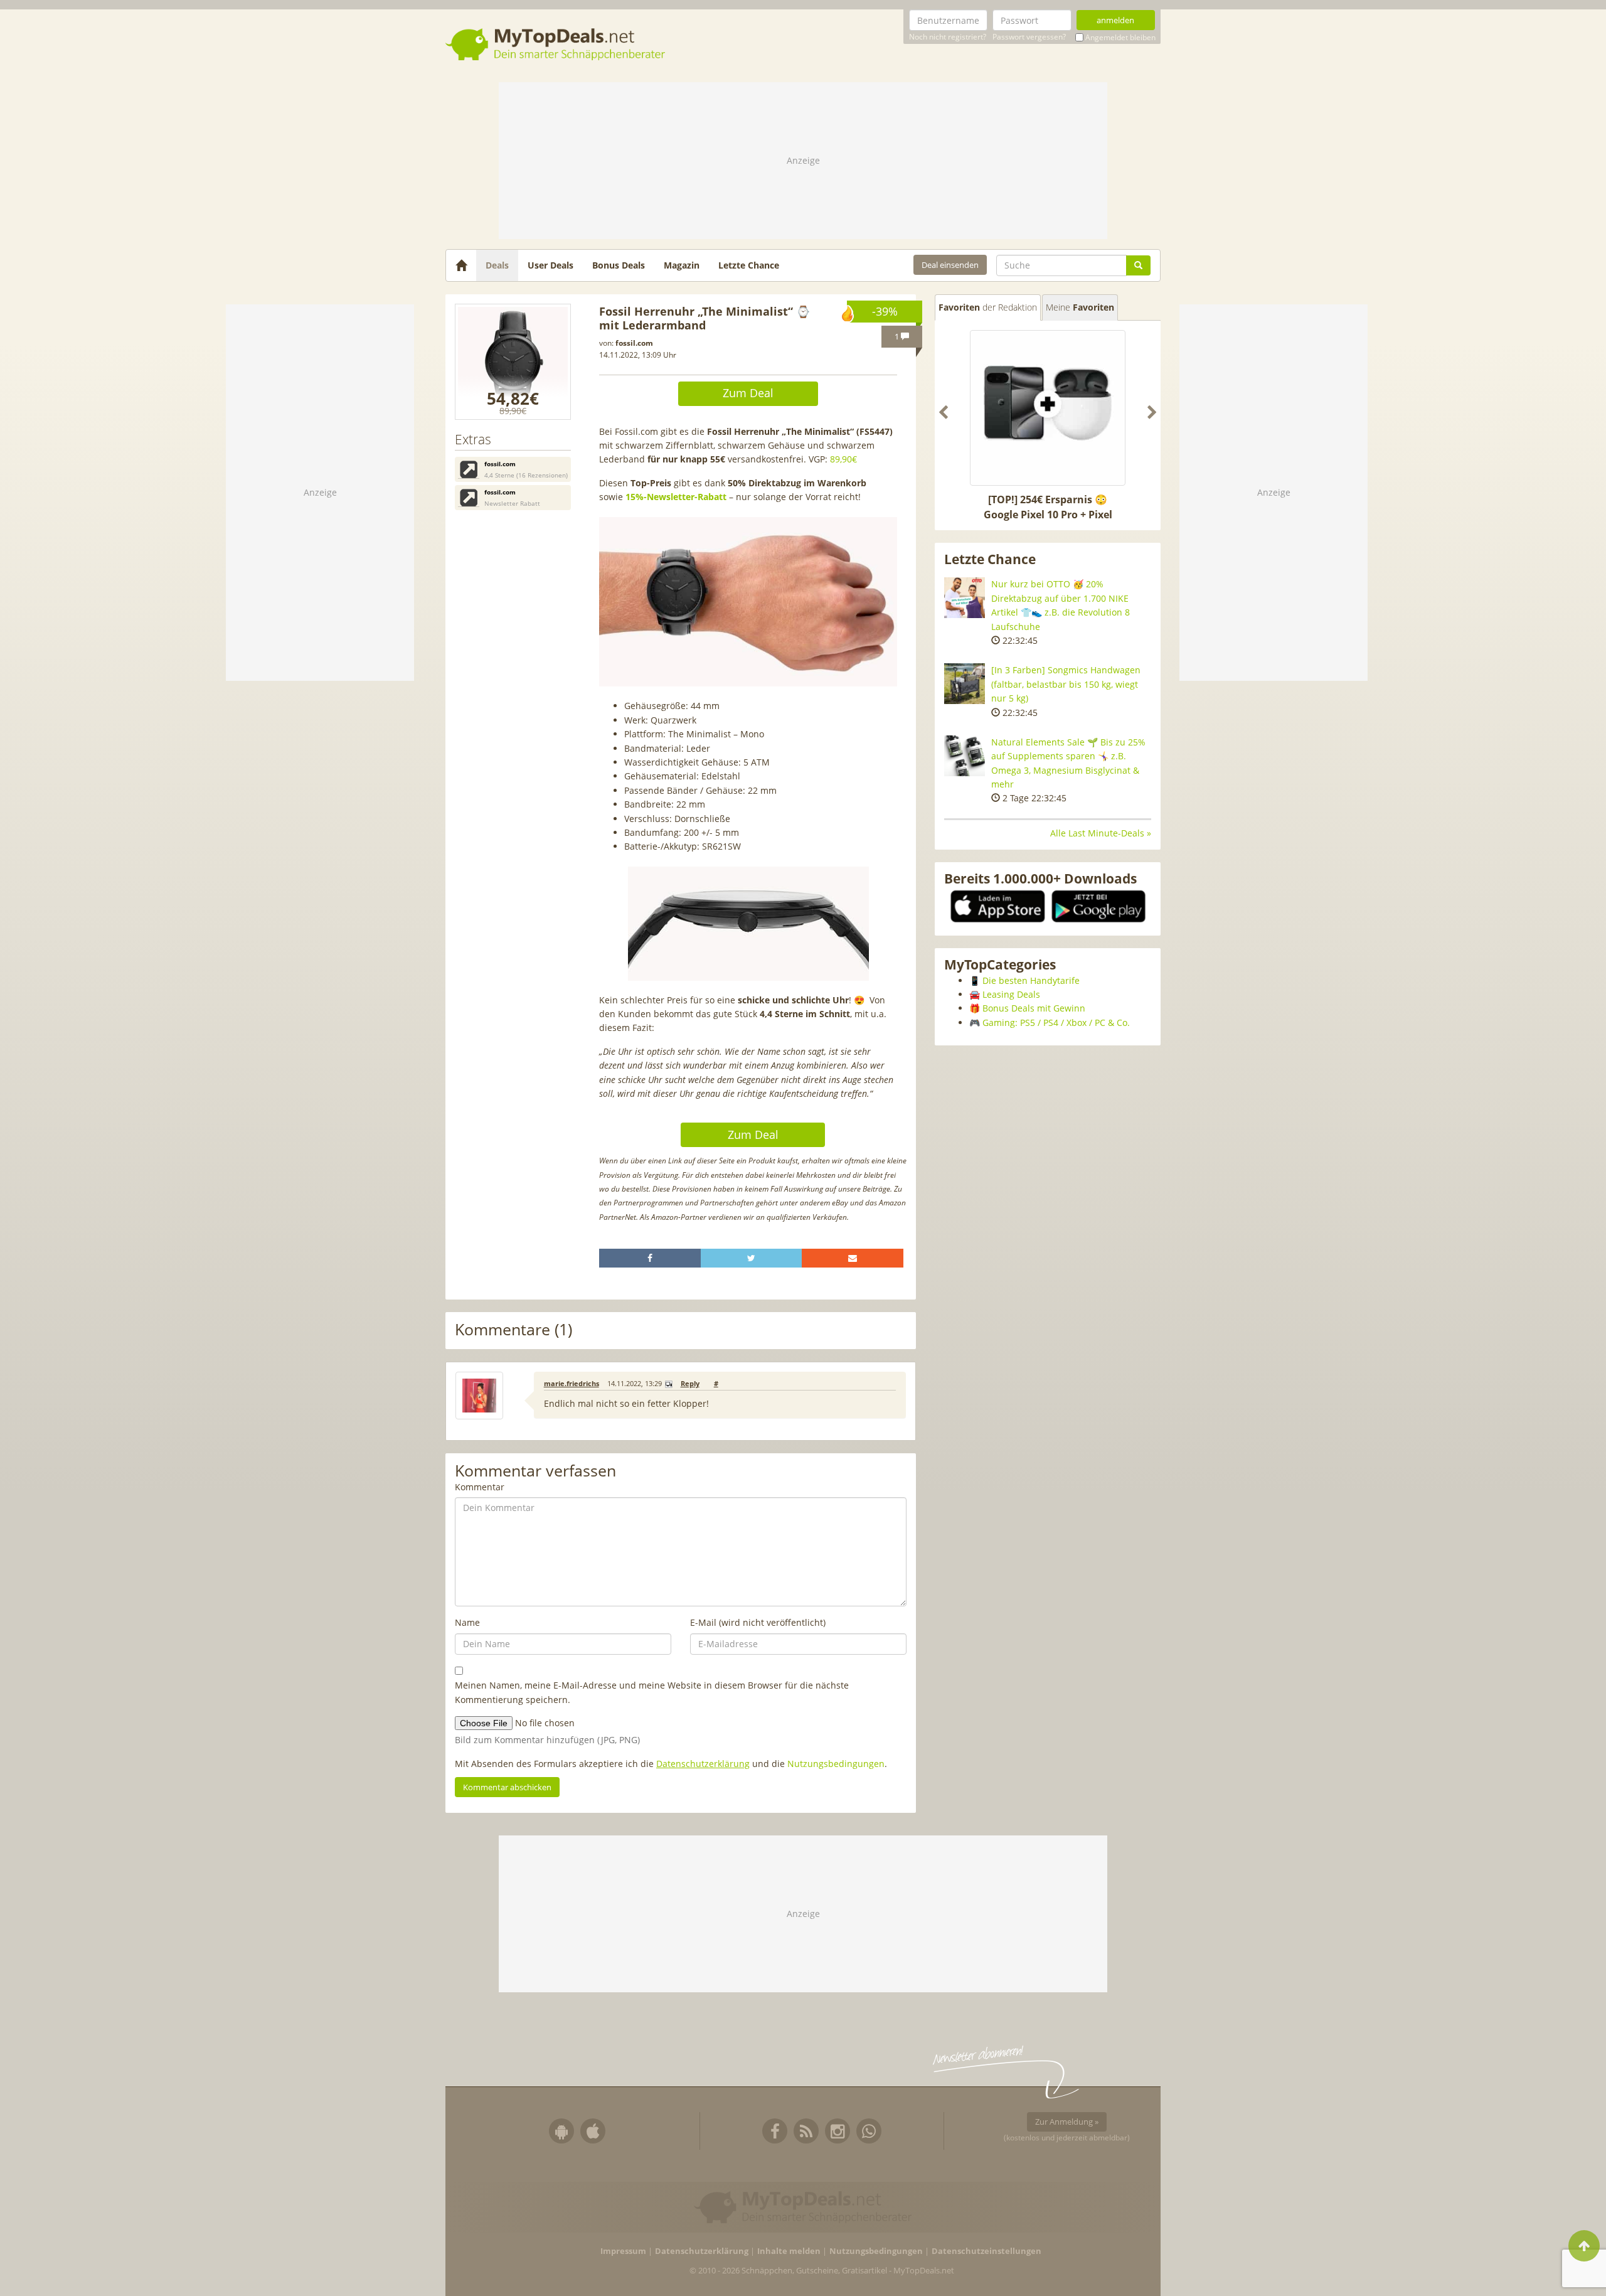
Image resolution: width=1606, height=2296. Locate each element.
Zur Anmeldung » (1067, 2122)
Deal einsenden (950, 265)
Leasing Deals (1011, 994)
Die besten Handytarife (1031, 980)
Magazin (682, 265)
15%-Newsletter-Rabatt (676, 497)
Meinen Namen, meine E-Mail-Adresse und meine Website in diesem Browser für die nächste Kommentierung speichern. (652, 1692)
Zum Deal (748, 393)
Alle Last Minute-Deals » (1101, 833)
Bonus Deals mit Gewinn (1034, 1008)
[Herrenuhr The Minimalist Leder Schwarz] (513, 362)
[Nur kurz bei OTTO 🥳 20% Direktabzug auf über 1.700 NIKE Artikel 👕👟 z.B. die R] (965, 598)
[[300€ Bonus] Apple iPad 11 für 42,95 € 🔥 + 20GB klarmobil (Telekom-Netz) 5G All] (1048, 408)
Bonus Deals (619, 265)
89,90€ (843, 459)
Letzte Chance (749, 265)
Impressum (623, 2251)
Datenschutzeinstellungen (986, 2251)
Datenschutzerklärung (703, 1764)
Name (467, 1622)
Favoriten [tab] (988, 307)
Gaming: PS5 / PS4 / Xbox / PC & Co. (1056, 1023)
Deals (497, 265)
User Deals (550, 265)
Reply (690, 1384)
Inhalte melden (789, 2251)
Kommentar (480, 1487)
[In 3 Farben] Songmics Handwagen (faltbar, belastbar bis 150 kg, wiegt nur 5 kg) (1066, 684)
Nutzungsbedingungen (836, 1764)
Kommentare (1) (513, 1330)
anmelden (1115, 20)
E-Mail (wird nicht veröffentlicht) (758, 1622)
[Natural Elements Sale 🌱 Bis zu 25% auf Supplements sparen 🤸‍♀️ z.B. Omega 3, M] (965, 756)
